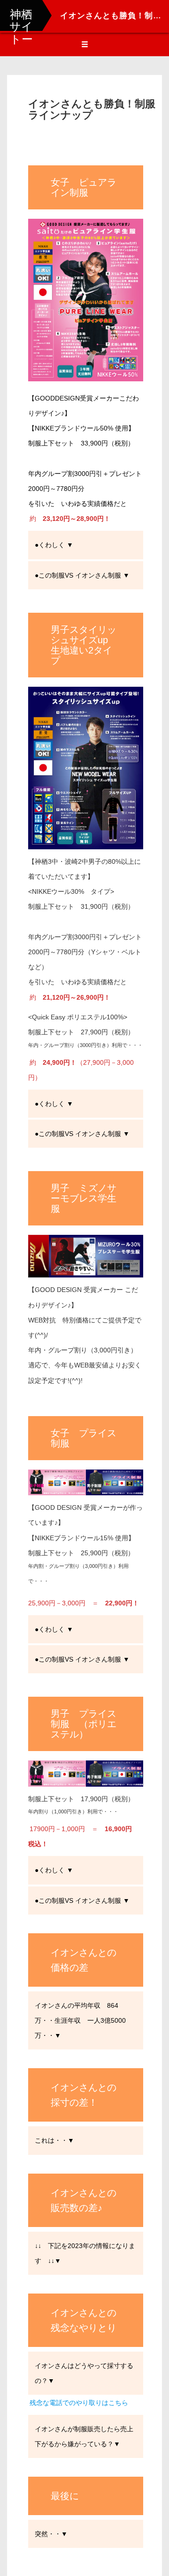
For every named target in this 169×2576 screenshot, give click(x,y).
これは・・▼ (54, 2140)
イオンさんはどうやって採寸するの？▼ (84, 2373)
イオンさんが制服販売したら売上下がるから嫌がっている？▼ (84, 2436)
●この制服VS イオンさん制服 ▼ (82, 575)
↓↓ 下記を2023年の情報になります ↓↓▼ (85, 2253)
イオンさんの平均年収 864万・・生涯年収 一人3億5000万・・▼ (80, 2020)
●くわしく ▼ (54, 545)
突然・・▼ (51, 2534)
